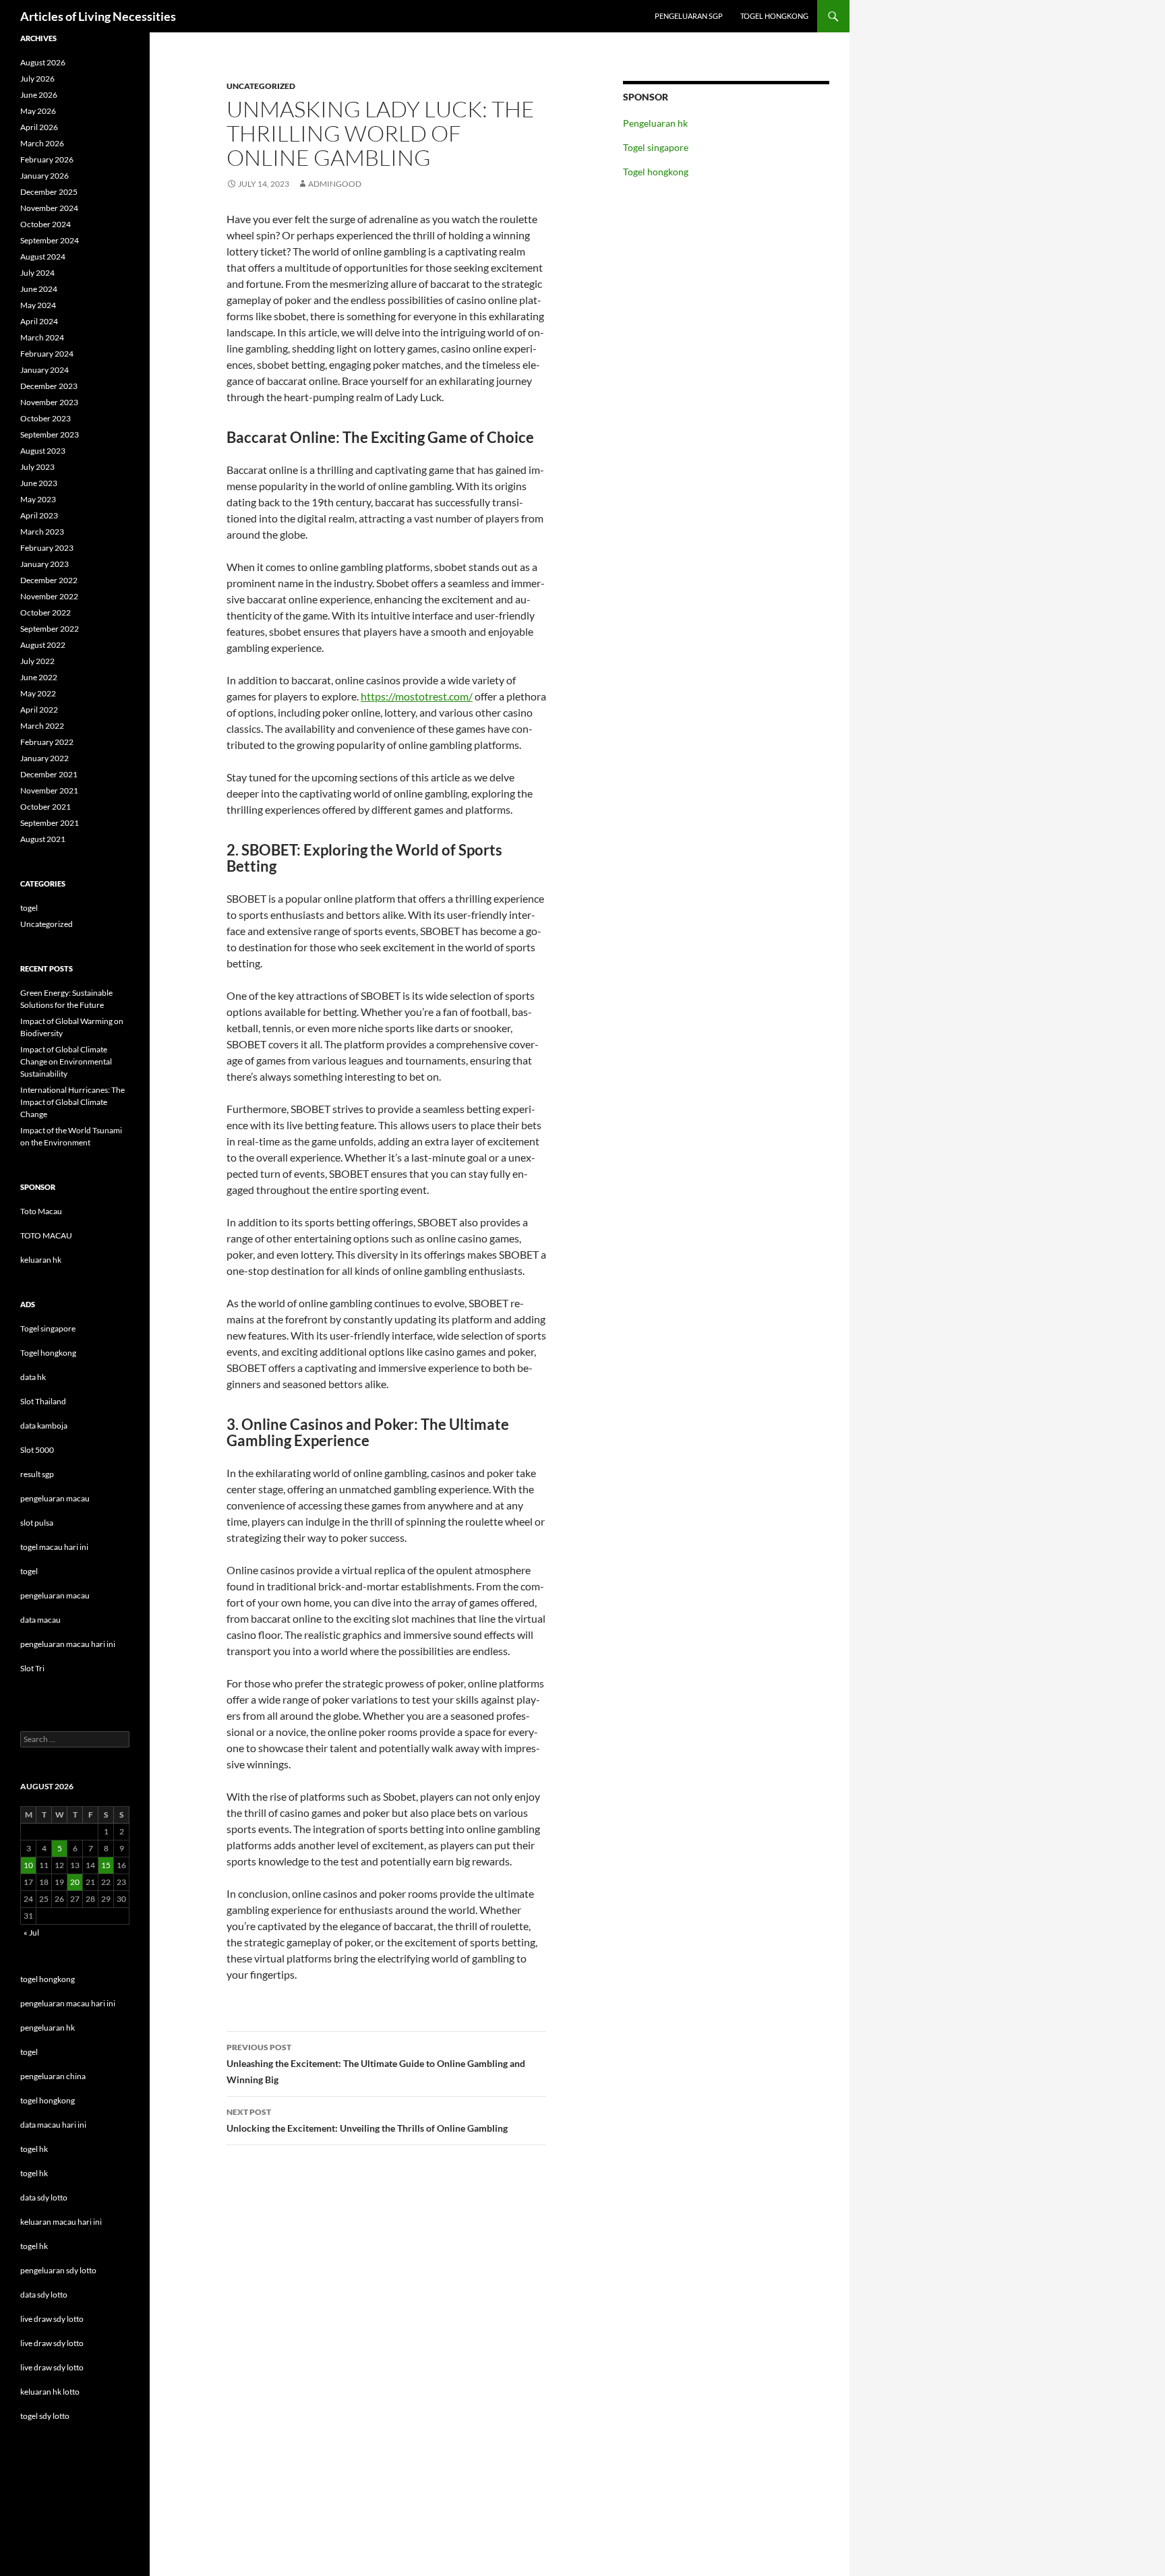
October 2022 (46, 612)
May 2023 (38, 499)
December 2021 (49, 774)
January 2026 (44, 176)
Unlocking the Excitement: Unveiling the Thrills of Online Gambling (367, 2120)
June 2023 (39, 483)
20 (75, 1882)
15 (106, 1865)
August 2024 (43, 257)
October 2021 (46, 807)
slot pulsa (37, 1523)
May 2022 (38, 693)
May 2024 (38, 305)
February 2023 (47, 548)
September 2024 (50, 240)
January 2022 (44, 758)
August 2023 (43, 451)
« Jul (31, 1933)
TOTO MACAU (46, 1235)
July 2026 (37, 79)
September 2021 (50, 823)
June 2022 (39, 677)
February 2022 (47, 742)
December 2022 (49, 580)
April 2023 (39, 515)
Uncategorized (261, 86)
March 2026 (42, 143)
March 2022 (42, 726)
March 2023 (42, 532)
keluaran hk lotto (50, 2392)
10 (28, 1865)
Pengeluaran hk (655, 123)
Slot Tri (32, 1668)
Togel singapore (656, 147)
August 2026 (43, 62)
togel (29, 908)
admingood (335, 184)
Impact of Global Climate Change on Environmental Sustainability (66, 1061)
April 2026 (39, 127)
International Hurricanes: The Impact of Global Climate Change (72, 1102)
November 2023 (49, 402)
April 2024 (39, 321)
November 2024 (49, 208)
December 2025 (49, 192)
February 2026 (47, 159)
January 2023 (44, 564)
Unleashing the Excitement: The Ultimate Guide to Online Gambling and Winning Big (376, 2064)
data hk (33, 1377)
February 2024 (47, 354)
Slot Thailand (43, 1401)
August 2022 (43, 645)
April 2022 (39, 710)
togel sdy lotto (45, 2416)
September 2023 (50, 435)
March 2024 (42, 337)
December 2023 (49, 386)
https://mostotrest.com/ (417, 696)
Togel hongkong (774, 16)
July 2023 (37, 467)
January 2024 (44, 370)
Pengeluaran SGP (689, 16)
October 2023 (46, 418)
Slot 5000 (37, 1450)
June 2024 (39, 289)
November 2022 (49, 596)
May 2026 (38, 111)
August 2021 (43, 839)
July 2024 (37, 273)
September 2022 (50, 629)
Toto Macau (41, 1211)
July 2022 (37, 661)
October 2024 (46, 224)
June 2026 (39, 95)
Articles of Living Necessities (98, 16)
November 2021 (49, 790)
